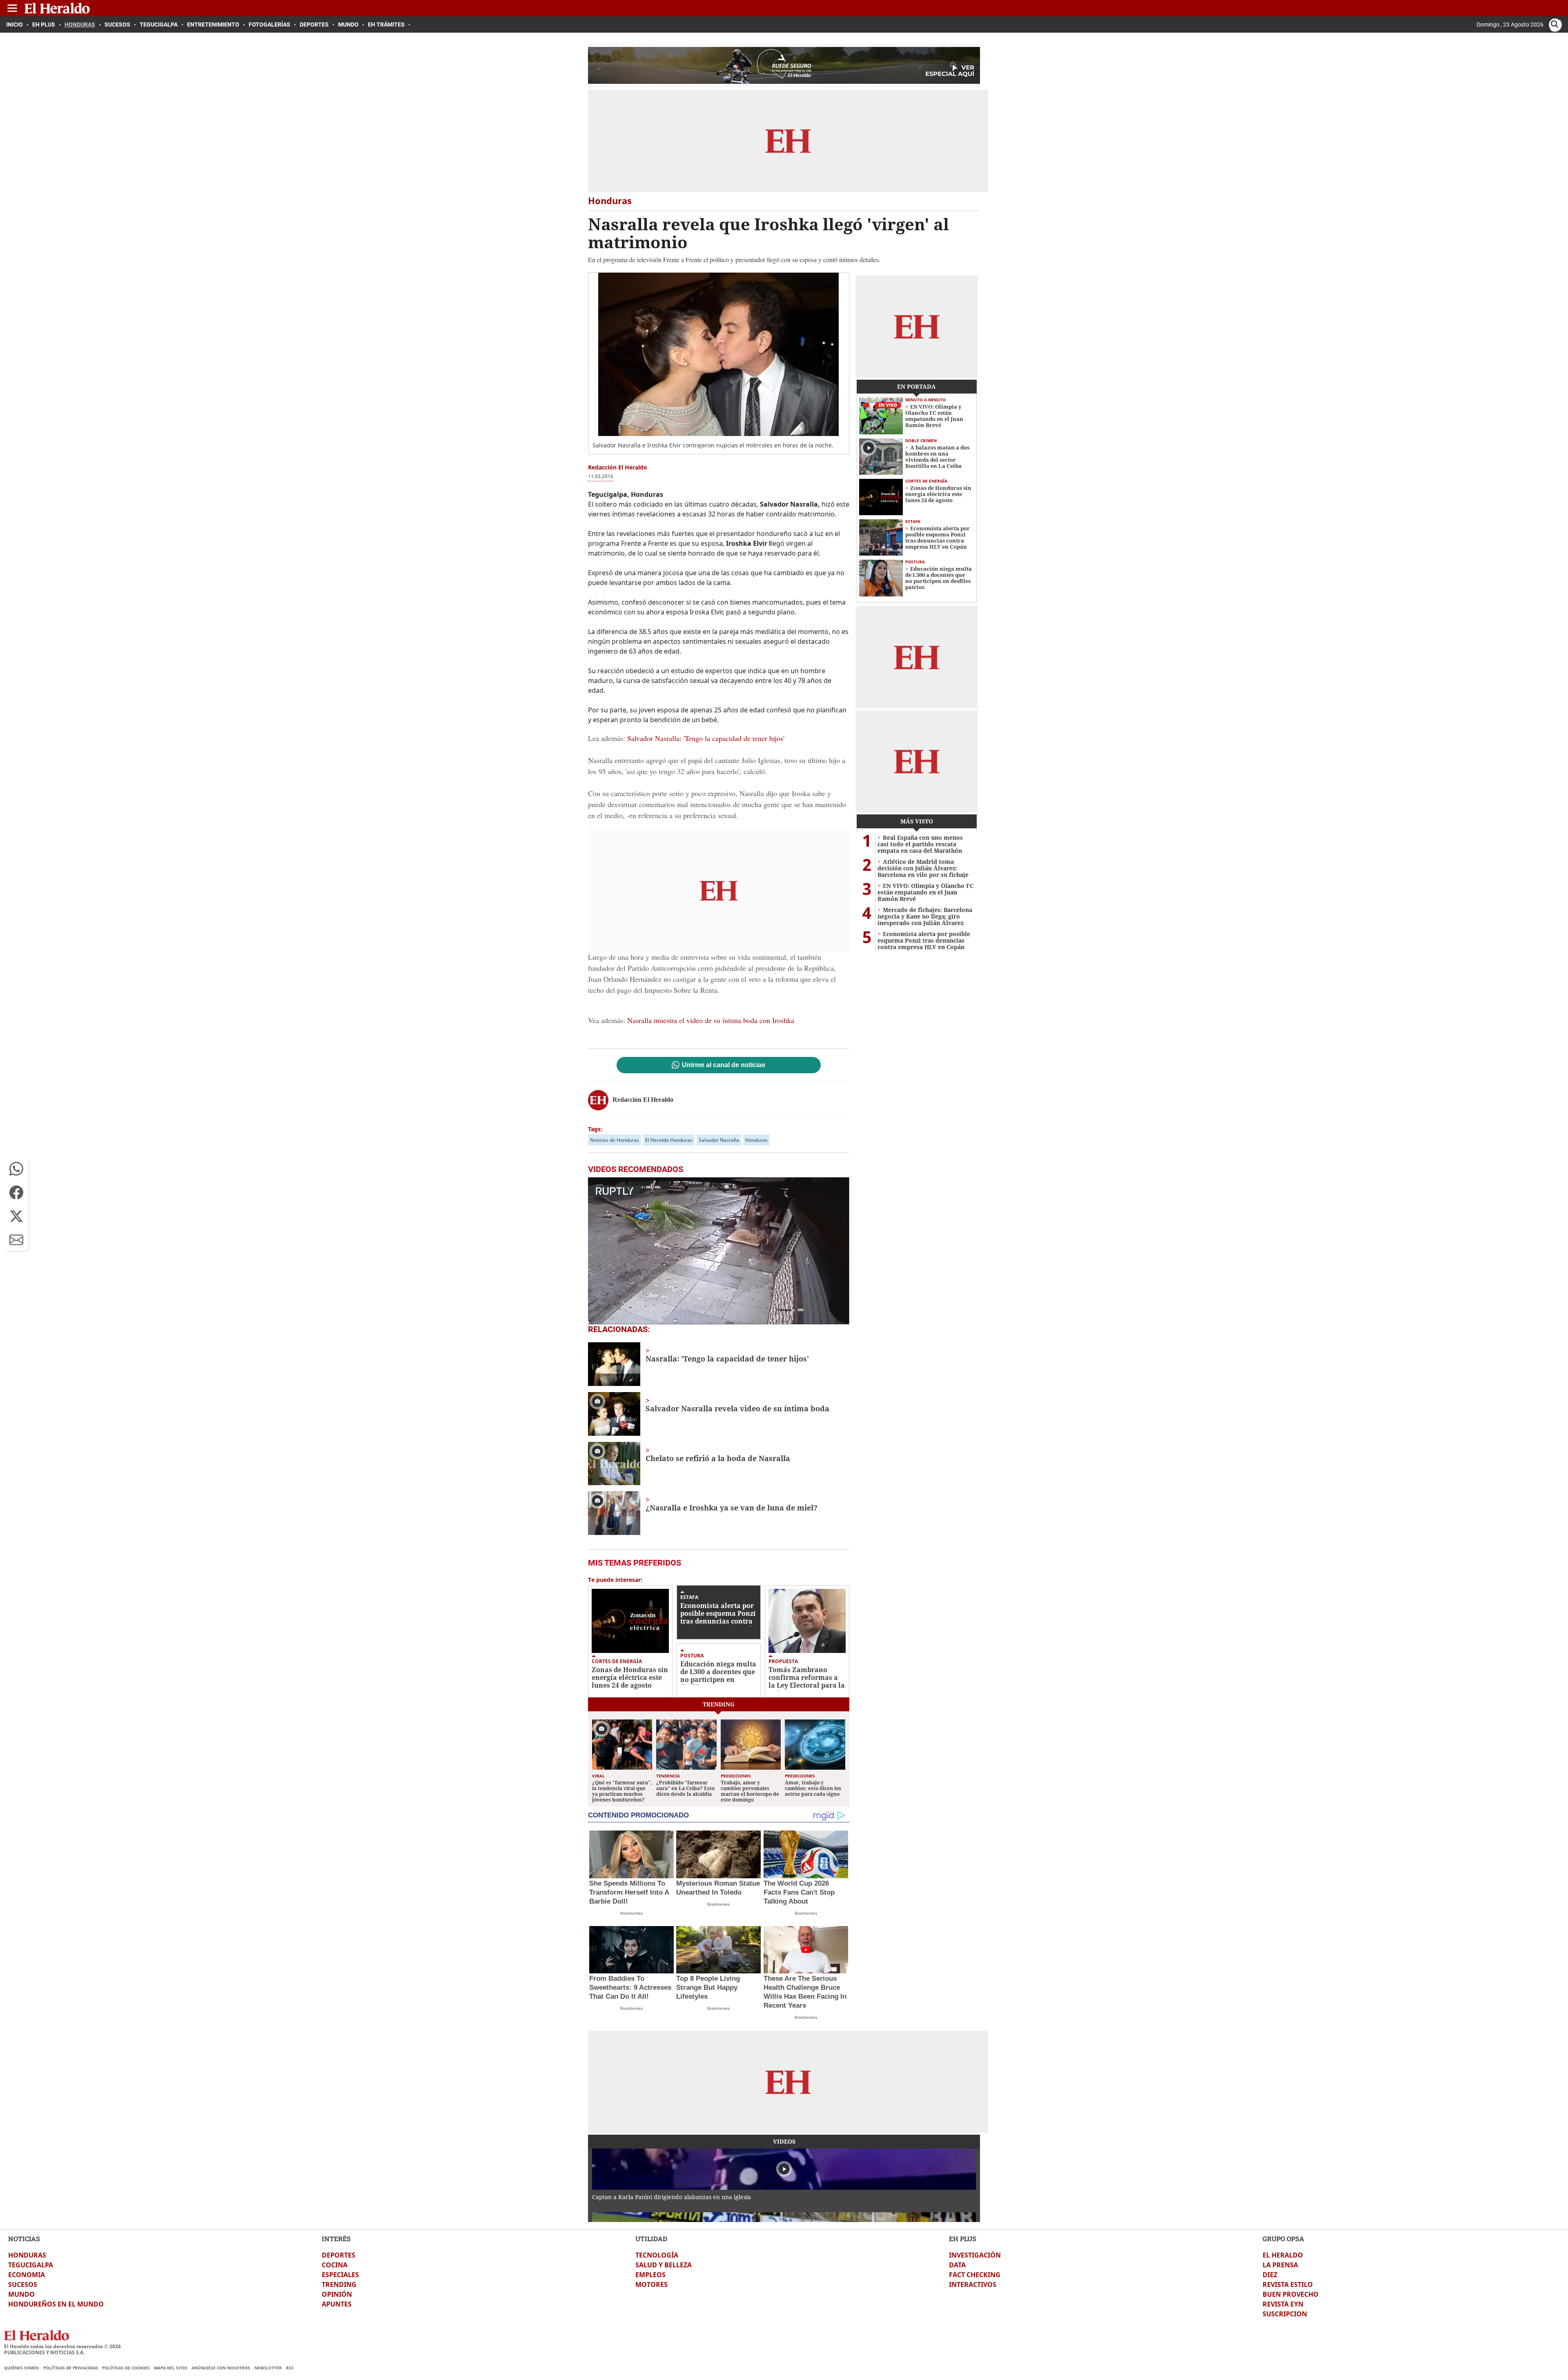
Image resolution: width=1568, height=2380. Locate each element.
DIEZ (1270, 2275)
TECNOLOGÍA (657, 2255)
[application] (719, 1251)
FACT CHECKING (975, 2275)
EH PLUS (963, 2239)
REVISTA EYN (1283, 2304)
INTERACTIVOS (973, 2284)
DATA (957, 2265)
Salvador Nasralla (719, 1140)
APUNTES (337, 2304)
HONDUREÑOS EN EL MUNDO (56, 2304)
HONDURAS (27, 2255)
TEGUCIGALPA (31, 2265)
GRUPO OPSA (1283, 2239)
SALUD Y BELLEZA (664, 2265)
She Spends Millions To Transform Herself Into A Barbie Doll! (629, 1892)
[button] (16, 1169)
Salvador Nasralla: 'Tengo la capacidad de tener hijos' (705, 738)
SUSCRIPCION (1285, 2314)
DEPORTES (339, 2255)
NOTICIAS (24, 2239)
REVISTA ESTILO (1288, 2284)
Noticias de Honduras (615, 1140)
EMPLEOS (650, 2275)
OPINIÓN (337, 2294)
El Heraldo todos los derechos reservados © (62, 2346)
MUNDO (21, 2294)
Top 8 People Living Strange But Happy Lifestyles (708, 1987)
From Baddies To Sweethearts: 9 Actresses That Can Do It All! (630, 1987)
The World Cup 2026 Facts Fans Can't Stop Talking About (799, 1892)
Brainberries (631, 1913)
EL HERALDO (1283, 2255)
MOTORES (651, 2284)
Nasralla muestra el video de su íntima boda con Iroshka (711, 1020)
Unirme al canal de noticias (724, 1065)
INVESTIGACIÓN (975, 2255)
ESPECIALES (340, 2275)
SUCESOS (23, 2284)
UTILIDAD (651, 2239)
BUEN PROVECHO (1291, 2294)
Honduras (756, 1140)
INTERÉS (336, 2239)
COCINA (335, 2265)
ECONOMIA (27, 2275)
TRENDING (339, 2284)
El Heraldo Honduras (669, 1140)
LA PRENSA (1280, 2265)
